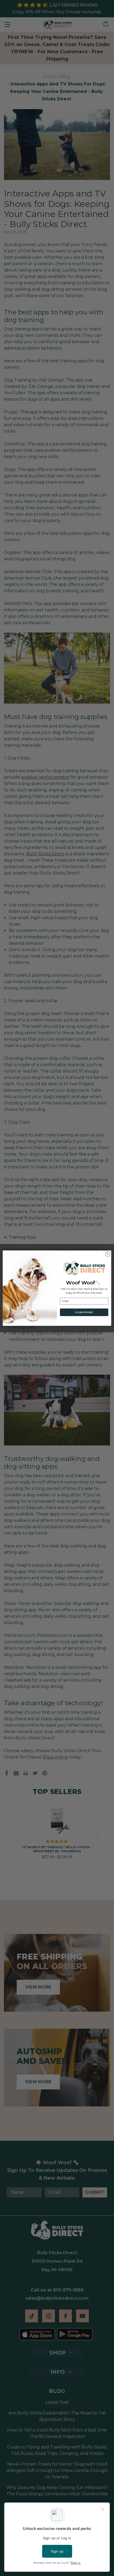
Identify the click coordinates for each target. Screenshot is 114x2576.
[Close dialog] (108, 1254)
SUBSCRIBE (84, 1312)
